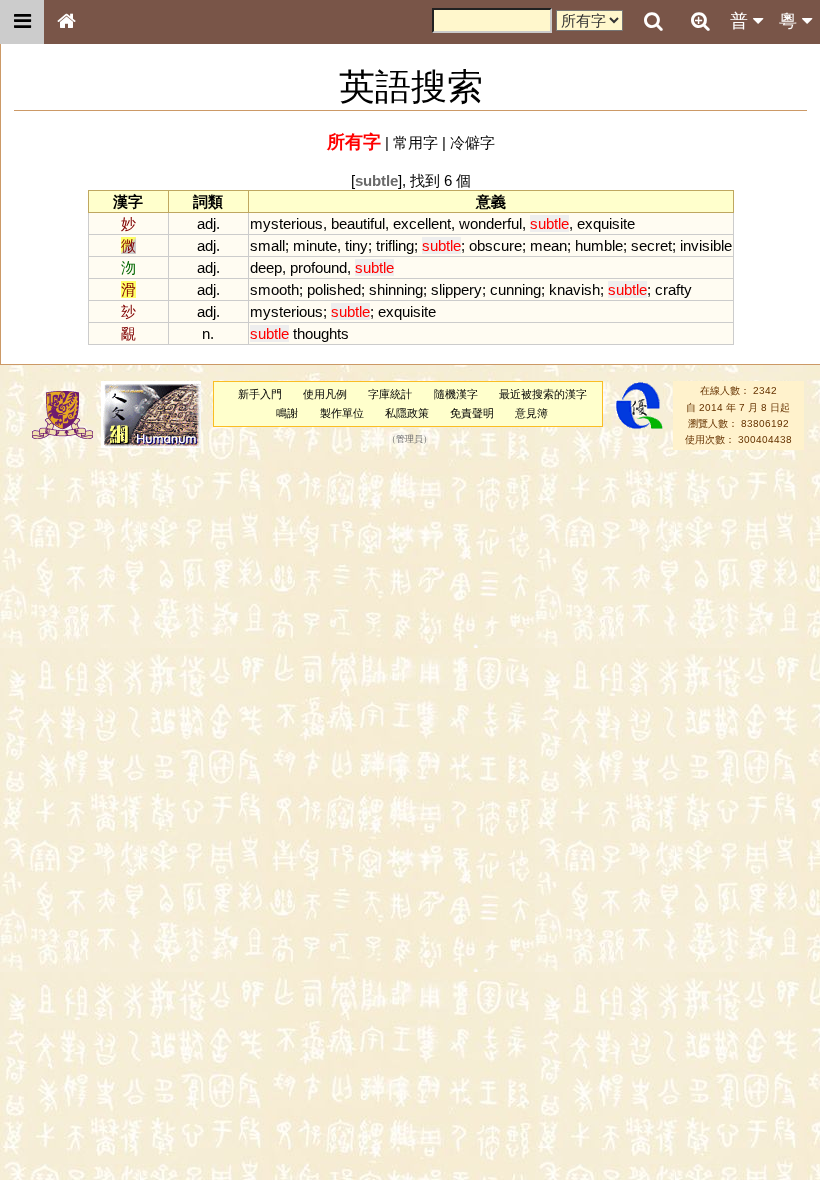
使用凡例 (325, 394)
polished (334, 289)
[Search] (653, 22)
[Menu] (22, 22)
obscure (495, 245)
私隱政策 (407, 413)
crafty (673, 289)
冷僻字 (472, 142)
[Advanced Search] (700, 21)
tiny (356, 245)
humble (599, 245)
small (267, 245)
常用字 (415, 142)
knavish (574, 289)
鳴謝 (287, 413)
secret (651, 245)
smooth (274, 289)
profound (318, 267)
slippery (456, 289)
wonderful (490, 223)
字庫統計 (390, 394)
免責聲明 (472, 413)
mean (548, 245)
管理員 (409, 440)
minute (315, 245)
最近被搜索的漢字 (543, 394)
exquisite (606, 223)
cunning (515, 289)
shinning (396, 289)
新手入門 (260, 394)
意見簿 (531, 413)
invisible (706, 245)
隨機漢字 (456, 394)
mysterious (286, 223)
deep (266, 267)
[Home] (66, 22)
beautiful (358, 223)
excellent (422, 223)
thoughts (321, 333)
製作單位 (342, 413)
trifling (395, 245)
